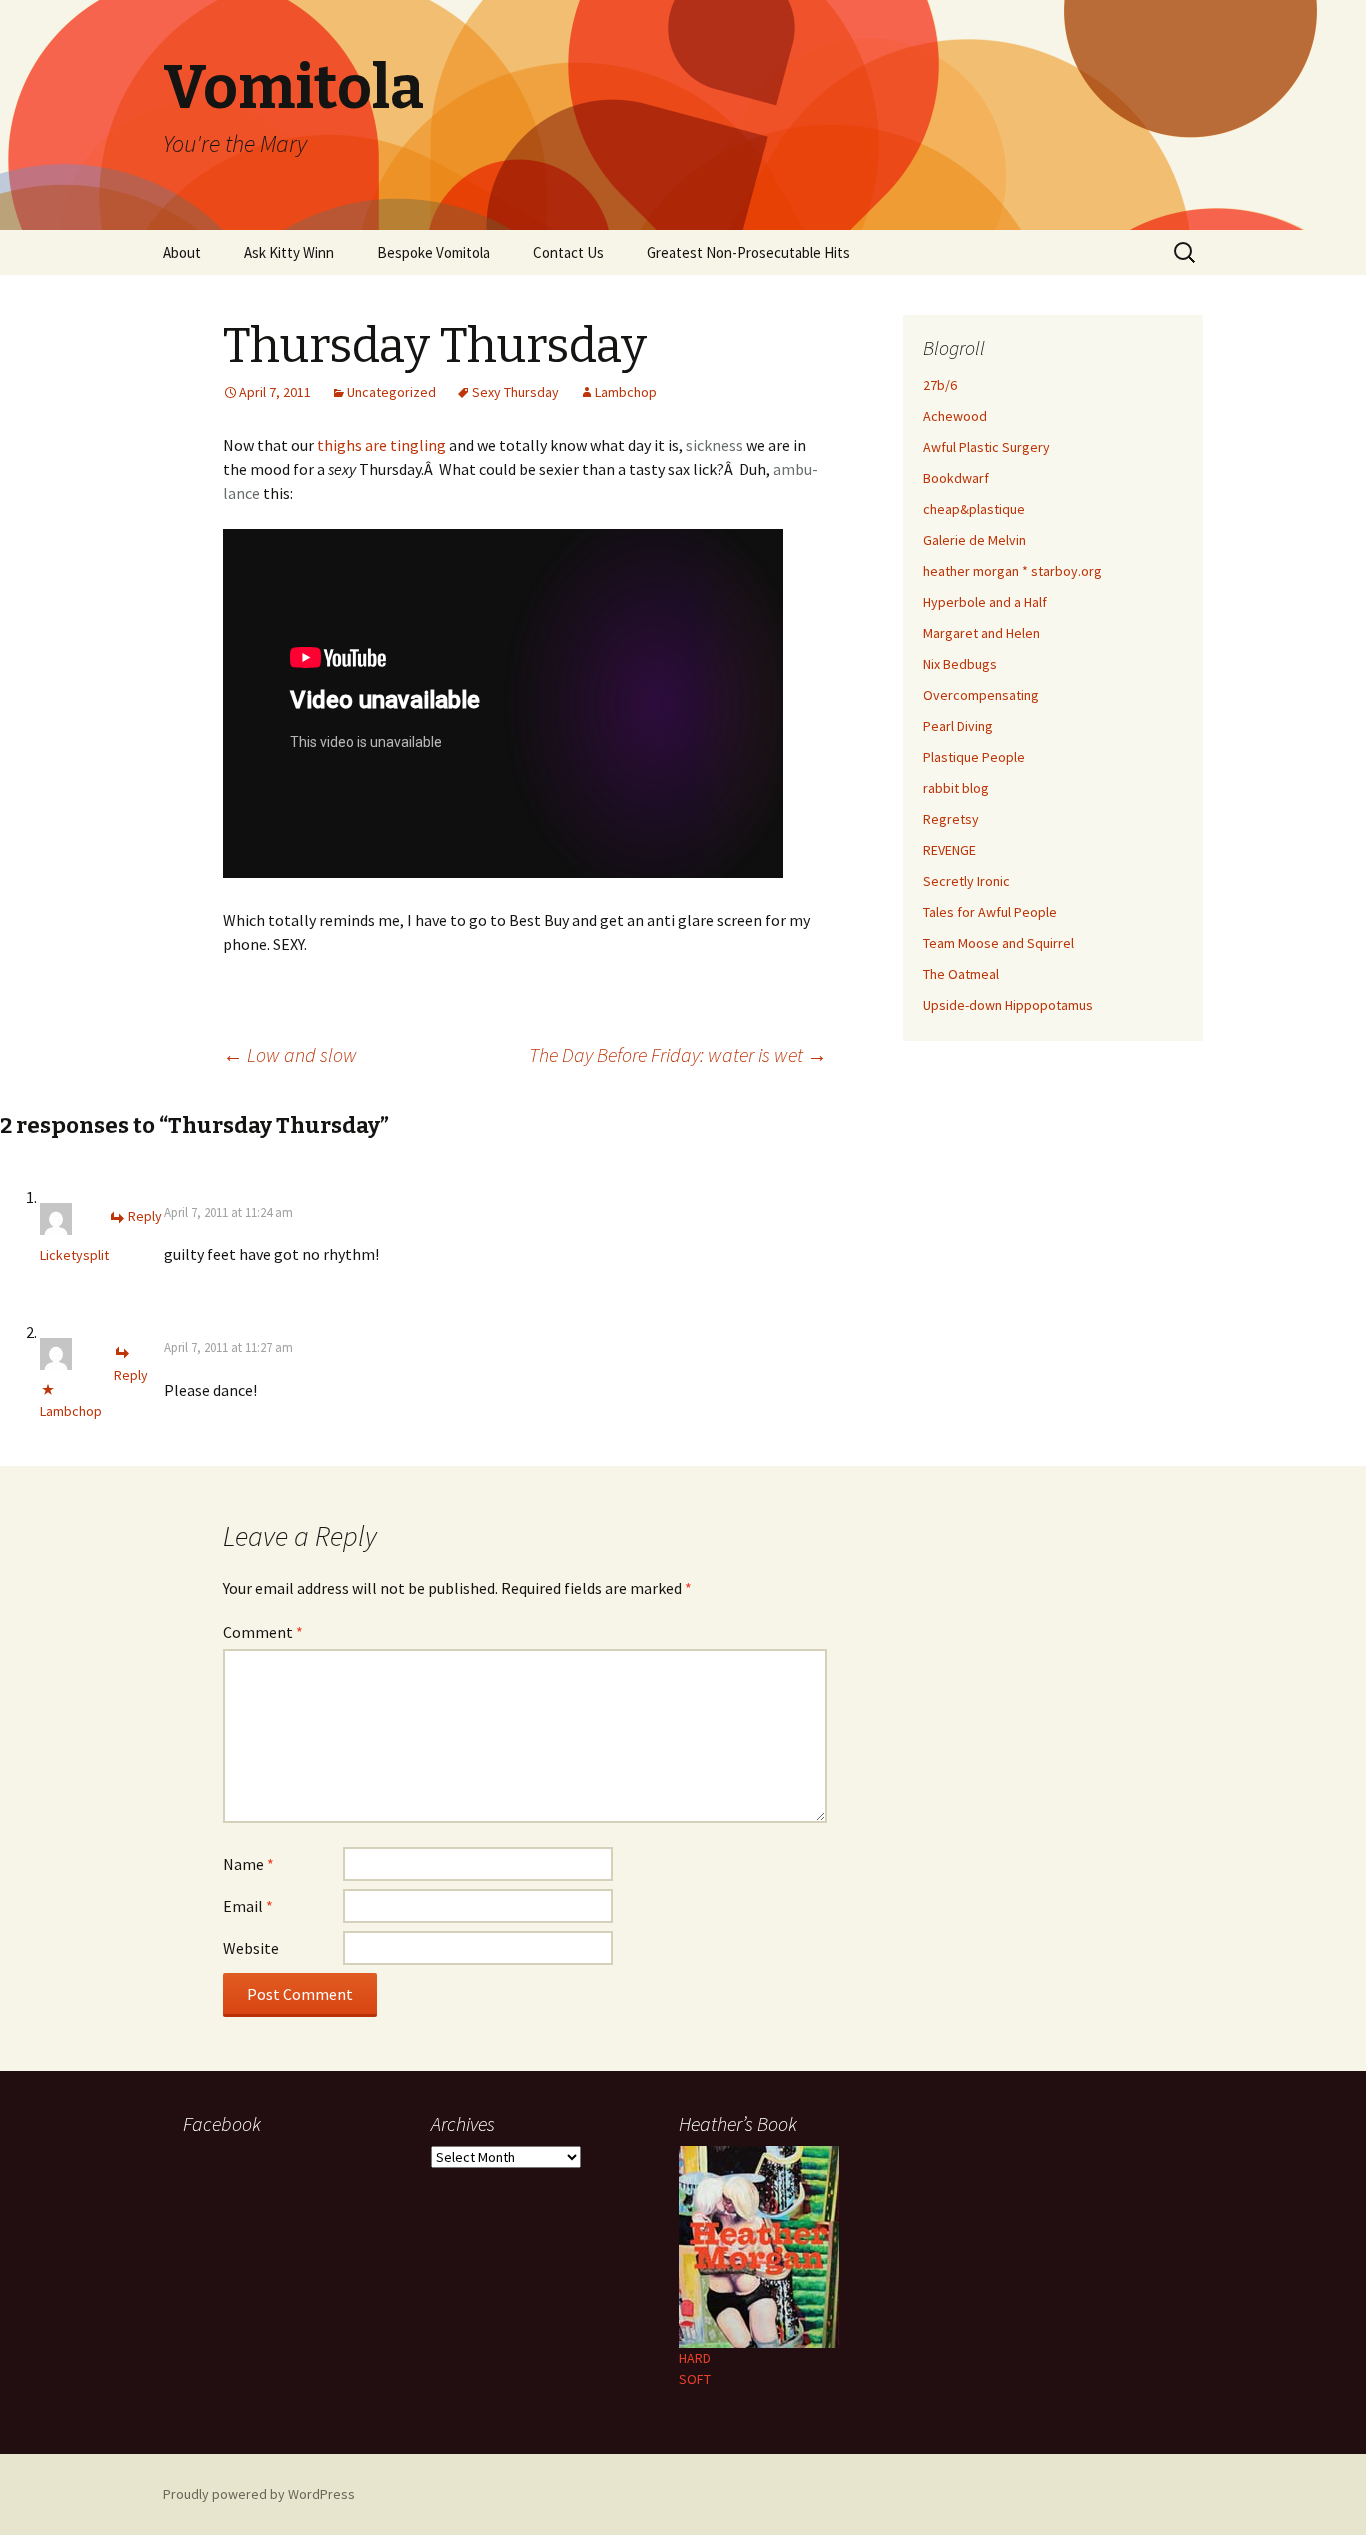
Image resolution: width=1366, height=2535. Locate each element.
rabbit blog (956, 788)
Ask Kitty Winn (289, 252)
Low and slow (290, 1054)
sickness (714, 445)
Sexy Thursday (515, 392)
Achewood (955, 416)
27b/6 (940, 385)
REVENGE (949, 850)
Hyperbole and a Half (985, 602)
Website (251, 1948)
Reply (145, 1216)
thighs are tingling (383, 445)
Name (248, 1864)
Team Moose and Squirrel (998, 943)
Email (248, 1906)
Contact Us (568, 252)
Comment (263, 1632)
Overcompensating (981, 695)
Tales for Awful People (990, 912)
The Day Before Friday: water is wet (678, 1054)
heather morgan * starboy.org (1012, 571)
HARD (695, 2358)
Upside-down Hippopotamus (1008, 1005)
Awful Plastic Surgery (986, 447)
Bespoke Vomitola (433, 252)
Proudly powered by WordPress (259, 2494)
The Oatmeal (961, 974)
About (182, 252)
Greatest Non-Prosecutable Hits (748, 252)
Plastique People (974, 757)
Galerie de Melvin (974, 540)
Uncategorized (391, 392)
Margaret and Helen (981, 633)
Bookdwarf (956, 478)
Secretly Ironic (966, 881)
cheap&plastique (974, 509)
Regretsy (951, 819)
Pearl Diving (958, 726)
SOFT (695, 2379)
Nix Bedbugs (960, 664)
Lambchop (626, 392)
